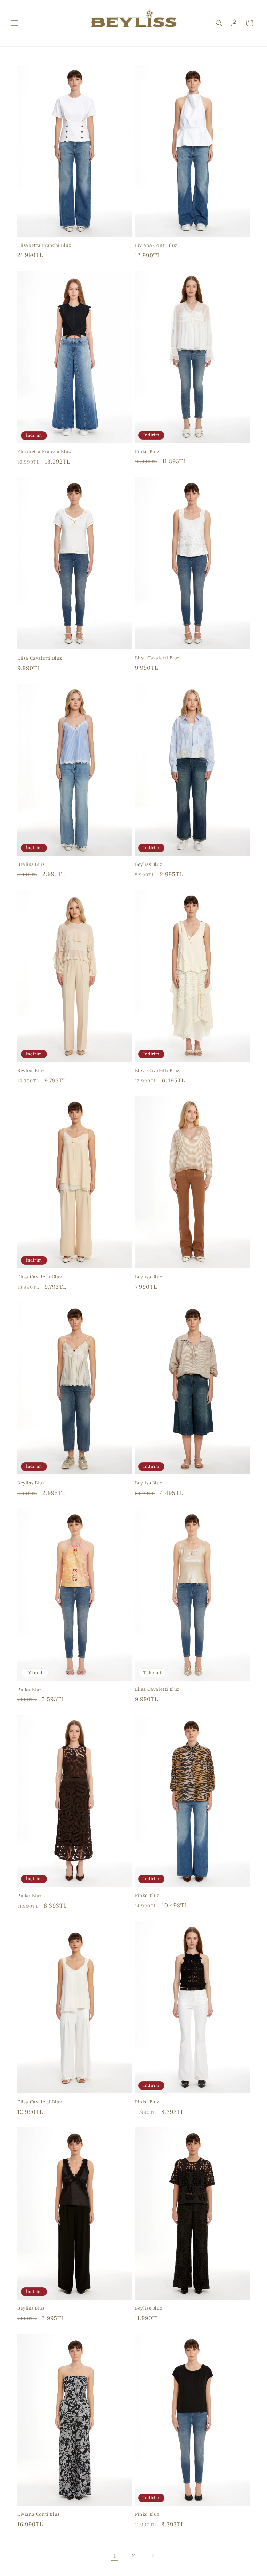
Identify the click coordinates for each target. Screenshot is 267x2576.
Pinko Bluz (147, 452)
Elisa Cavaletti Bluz (40, 658)
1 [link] (115, 2555)
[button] (15, 23)
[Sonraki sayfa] (152, 2556)
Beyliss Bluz (31, 864)
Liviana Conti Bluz (156, 245)
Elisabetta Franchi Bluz (44, 245)
